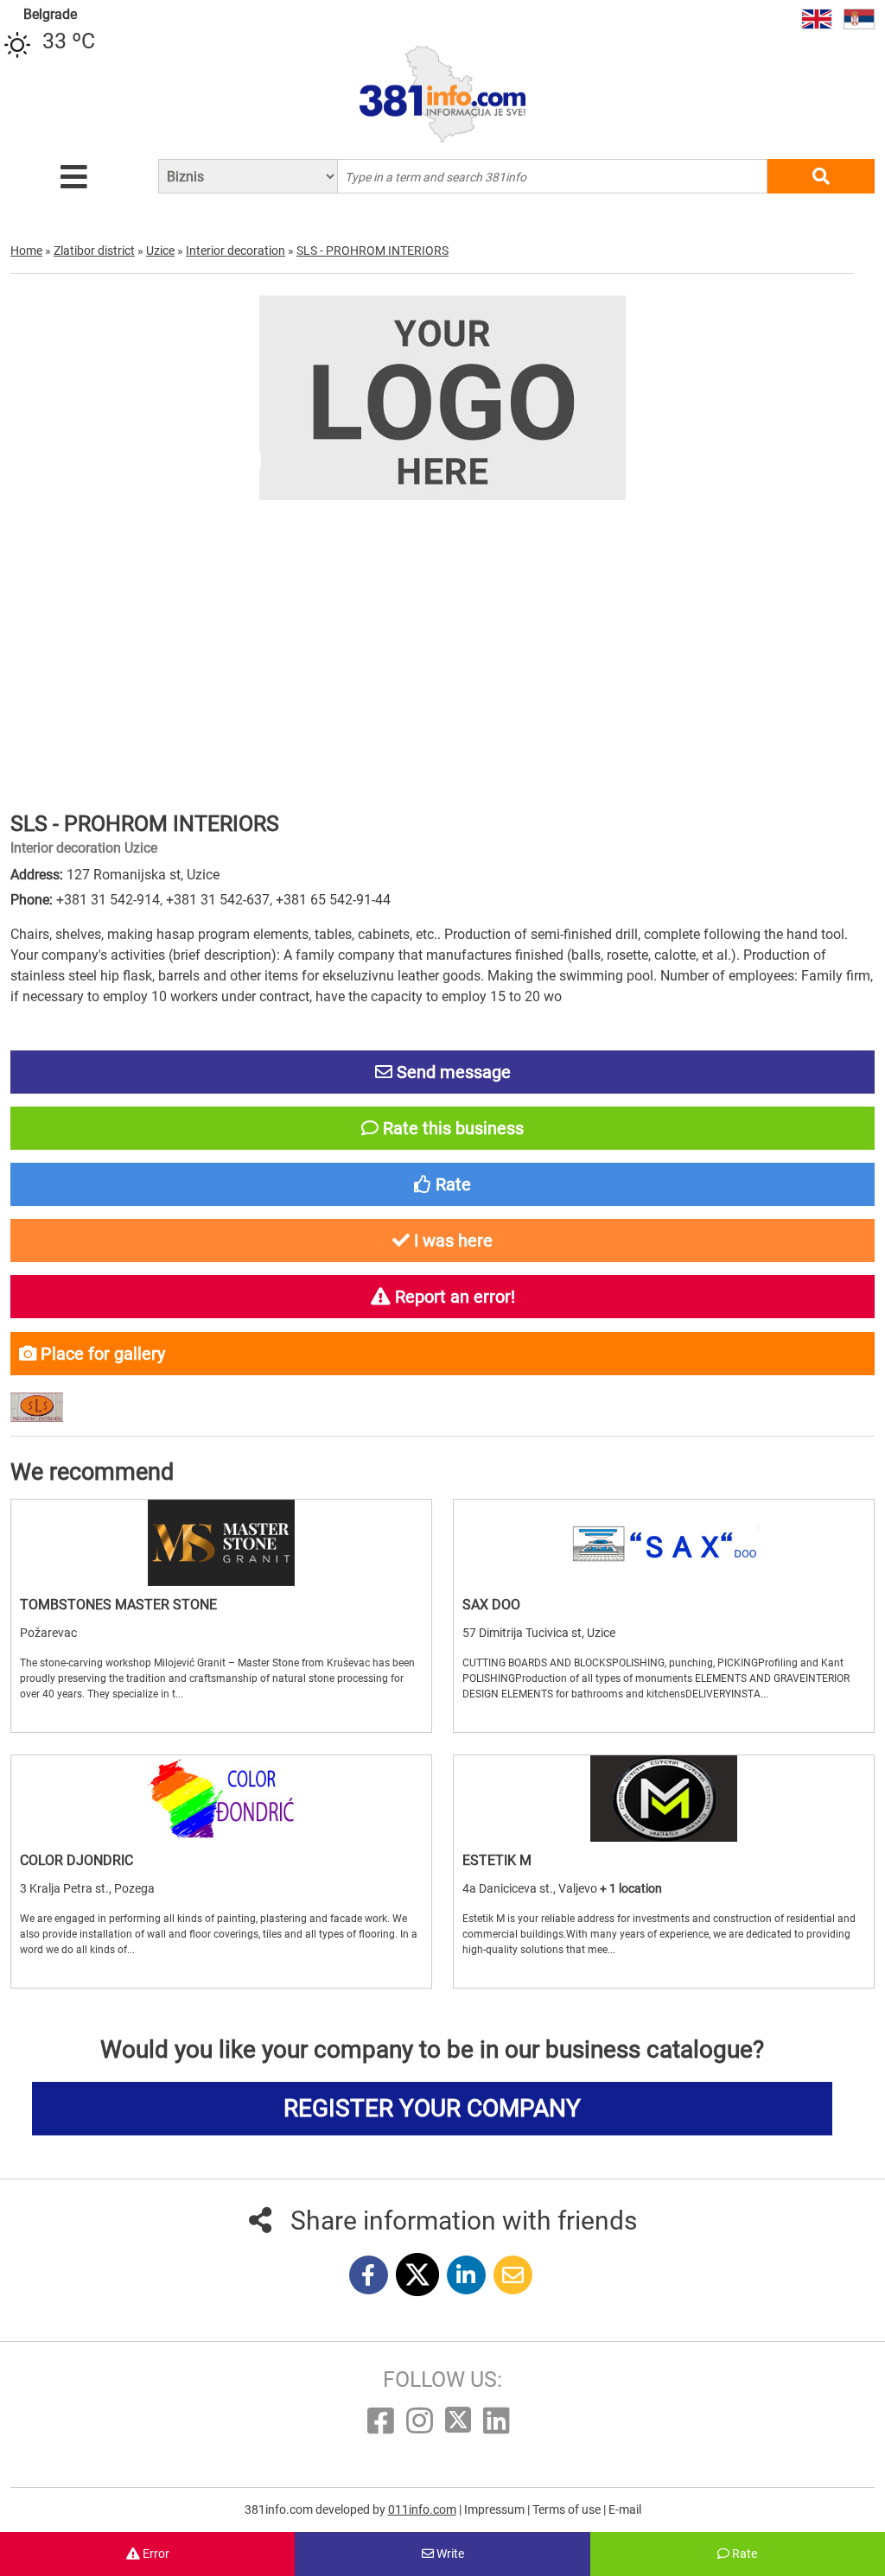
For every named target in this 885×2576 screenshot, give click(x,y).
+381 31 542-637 (218, 900)
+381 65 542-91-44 (333, 900)
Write (449, 2554)
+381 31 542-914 (108, 900)
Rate (743, 2554)
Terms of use (568, 2509)
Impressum (496, 2509)
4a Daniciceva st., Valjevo (531, 1888)
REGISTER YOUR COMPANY (432, 2108)
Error (155, 2554)
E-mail (625, 2509)
